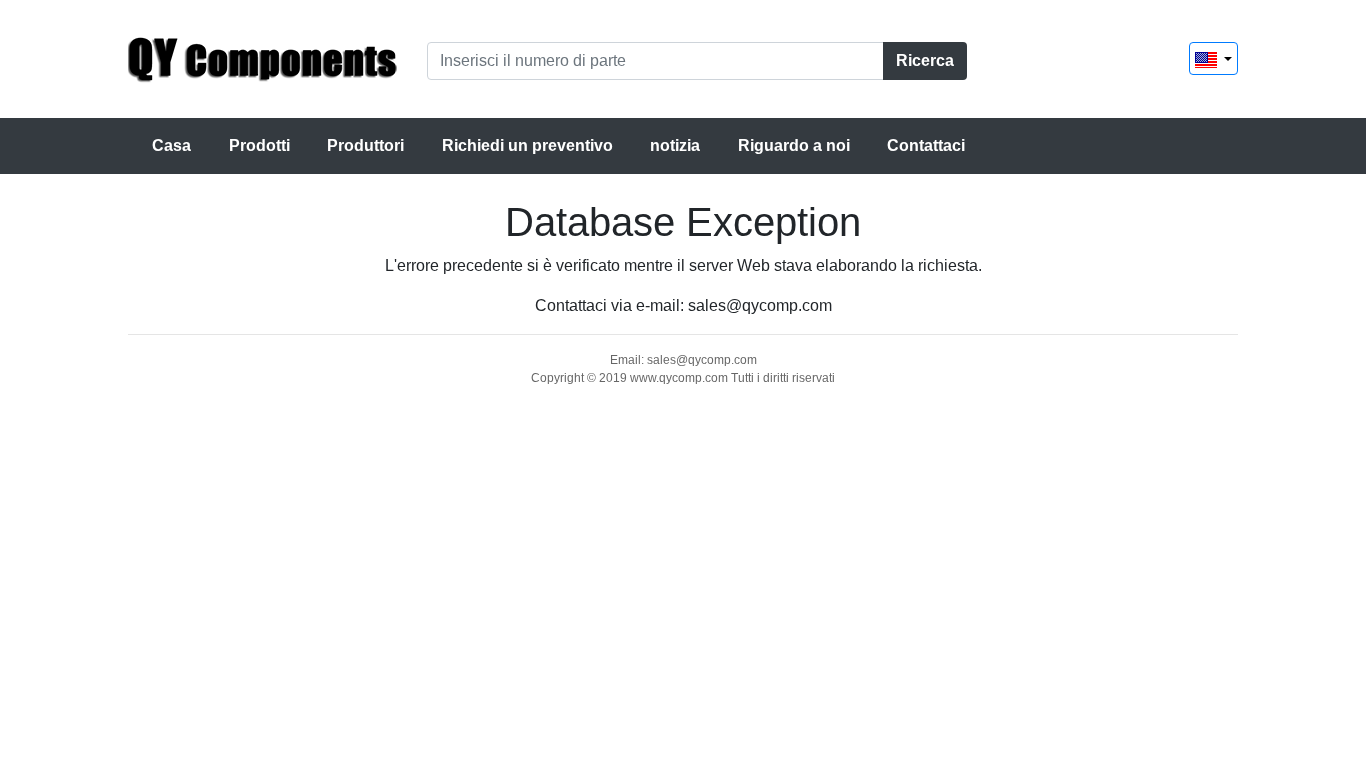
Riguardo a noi (794, 145)
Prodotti (259, 145)
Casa (171, 145)
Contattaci (926, 145)
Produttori (365, 145)
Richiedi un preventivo (527, 145)
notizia (675, 145)
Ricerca (925, 60)
